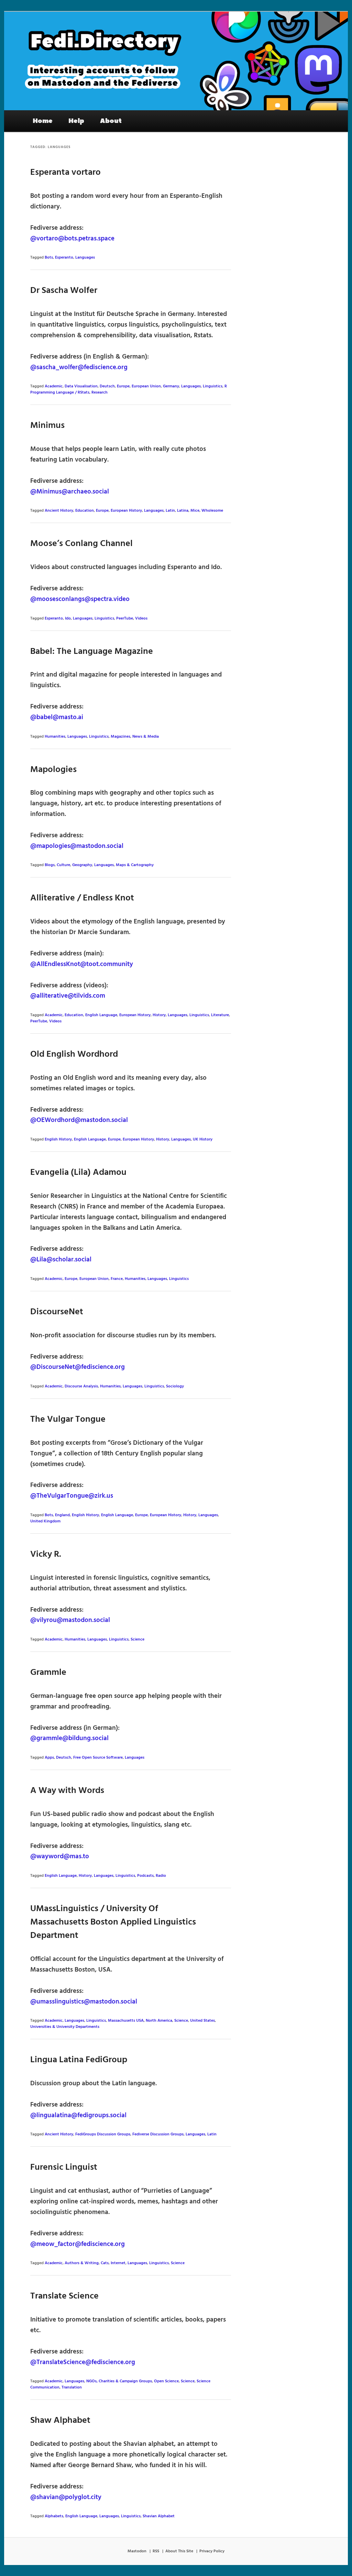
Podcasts (145, 1876)
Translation (72, 2387)
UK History (203, 1139)
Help (76, 121)
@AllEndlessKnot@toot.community (82, 964)
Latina (183, 511)
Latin (170, 511)
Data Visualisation (81, 386)
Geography (82, 865)
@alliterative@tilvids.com (68, 996)
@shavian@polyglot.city (66, 2497)
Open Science (166, 2381)
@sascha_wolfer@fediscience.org (79, 367)
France (117, 1279)
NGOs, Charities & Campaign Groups (119, 2381)
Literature (220, 1015)
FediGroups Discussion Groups (103, 2134)
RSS (156, 2551)
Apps (49, 1758)
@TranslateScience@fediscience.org (83, 2362)
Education (85, 511)
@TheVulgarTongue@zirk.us (72, 1496)
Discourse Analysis (81, 1386)
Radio (161, 1876)
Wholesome (212, 511)
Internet (118, 2263)
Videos (141, 619)
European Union (146, 386)
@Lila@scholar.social (61, 1260)
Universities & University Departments (65, 2027)
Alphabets (54, 2516)
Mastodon (137, 2551)
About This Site (179, 2551)
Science (137, 1639)
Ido (68, 619)
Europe (123, 386)
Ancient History (59, 511)
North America (159, 2021)
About (111, 121)
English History (58, 1139)
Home (43, 121)
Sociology (175, 1386)
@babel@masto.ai (57, 717)
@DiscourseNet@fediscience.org (78, 1367)
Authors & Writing (82, 2263)
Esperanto (64, 258)
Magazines (120, 737)
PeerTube (125, 619)
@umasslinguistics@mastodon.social (84, 2002)
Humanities (55, 737)
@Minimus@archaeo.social (70, 492)
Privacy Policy (212, 2551)
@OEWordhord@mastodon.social (79, 1120)
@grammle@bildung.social (69, 1738)
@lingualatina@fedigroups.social (78, 2115)
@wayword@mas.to (60, 1857)
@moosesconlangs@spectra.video (80, 599)
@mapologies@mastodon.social (77, 846)
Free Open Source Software (98, 1758)
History (159, 1015)
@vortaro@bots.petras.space (72, 239)
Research (100, 393)
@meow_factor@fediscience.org (78, 2244)
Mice (195, 511)
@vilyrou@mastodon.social (70, 1620)
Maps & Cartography (135, 865)
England (62, 1515)
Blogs (50, 865)
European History (126, 511)
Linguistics (213, 386)
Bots (49, 258)
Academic (54, 386)
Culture (63, 865)
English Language (101, 1015)
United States (202, 2021)
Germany (171, 386)
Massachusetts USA (126, 2021)
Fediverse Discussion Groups (158, 2134)
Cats (105, 2263)
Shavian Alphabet (159, 2516)
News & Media (146, 737)
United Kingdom (45, 1521)
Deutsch (107, 386)
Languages (85, 258)
